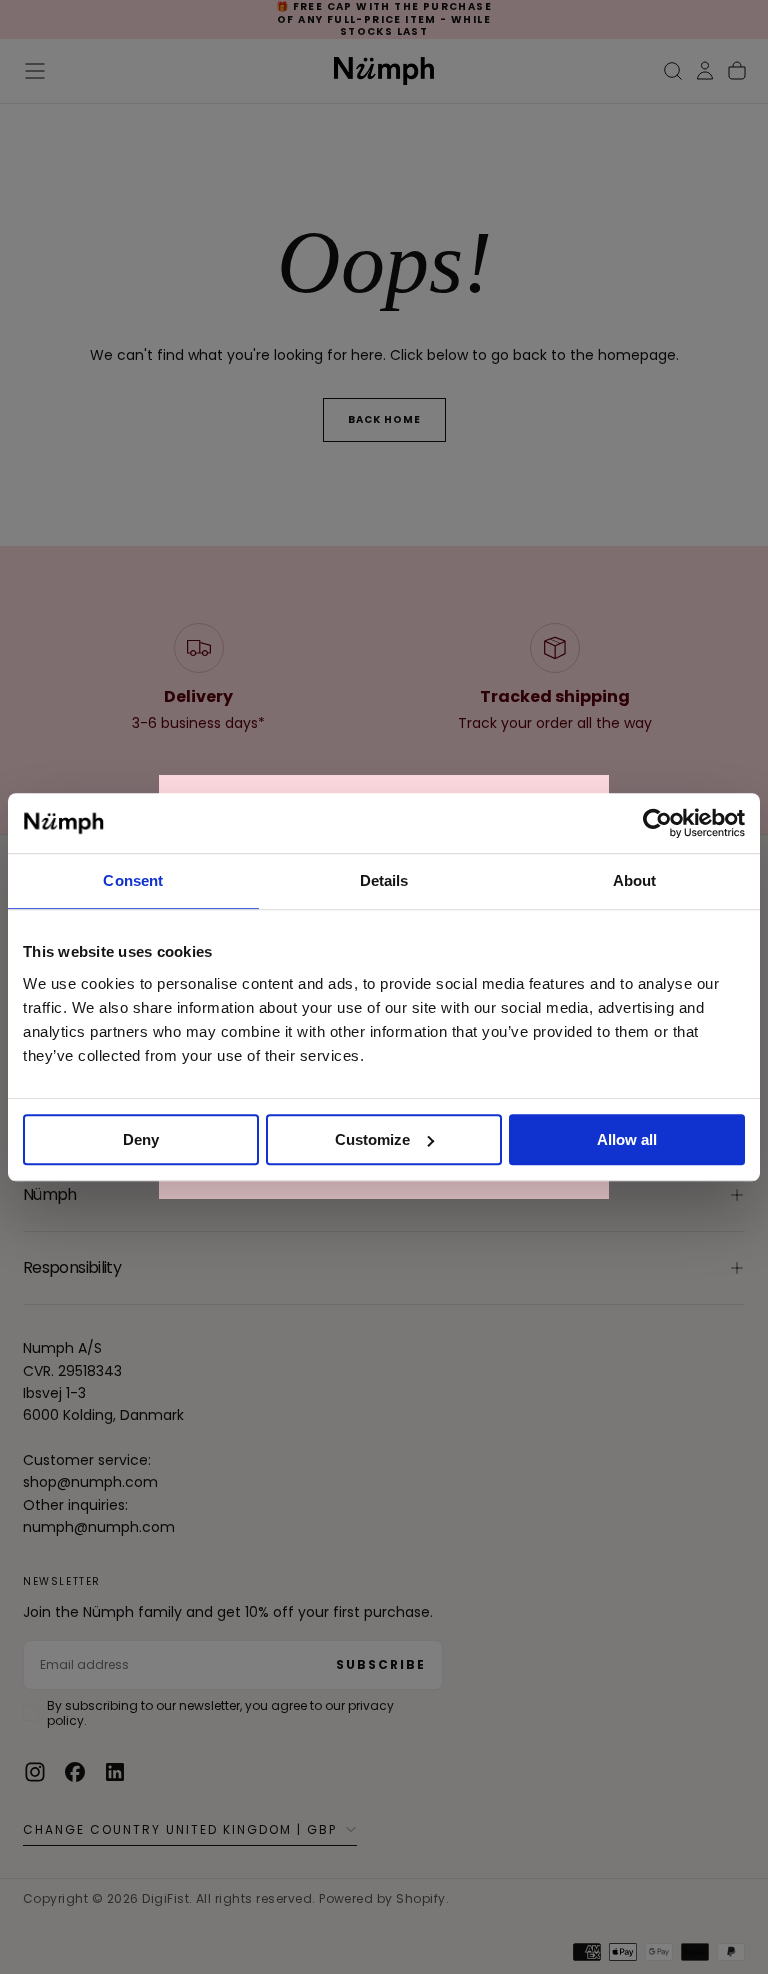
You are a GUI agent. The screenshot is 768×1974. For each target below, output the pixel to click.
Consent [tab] (133, 880)
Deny (141, 1139)
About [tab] (635, 880)
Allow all (627, 1139)
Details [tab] (384, 880)
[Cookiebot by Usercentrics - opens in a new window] (657, 823)
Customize (372, 1139)
